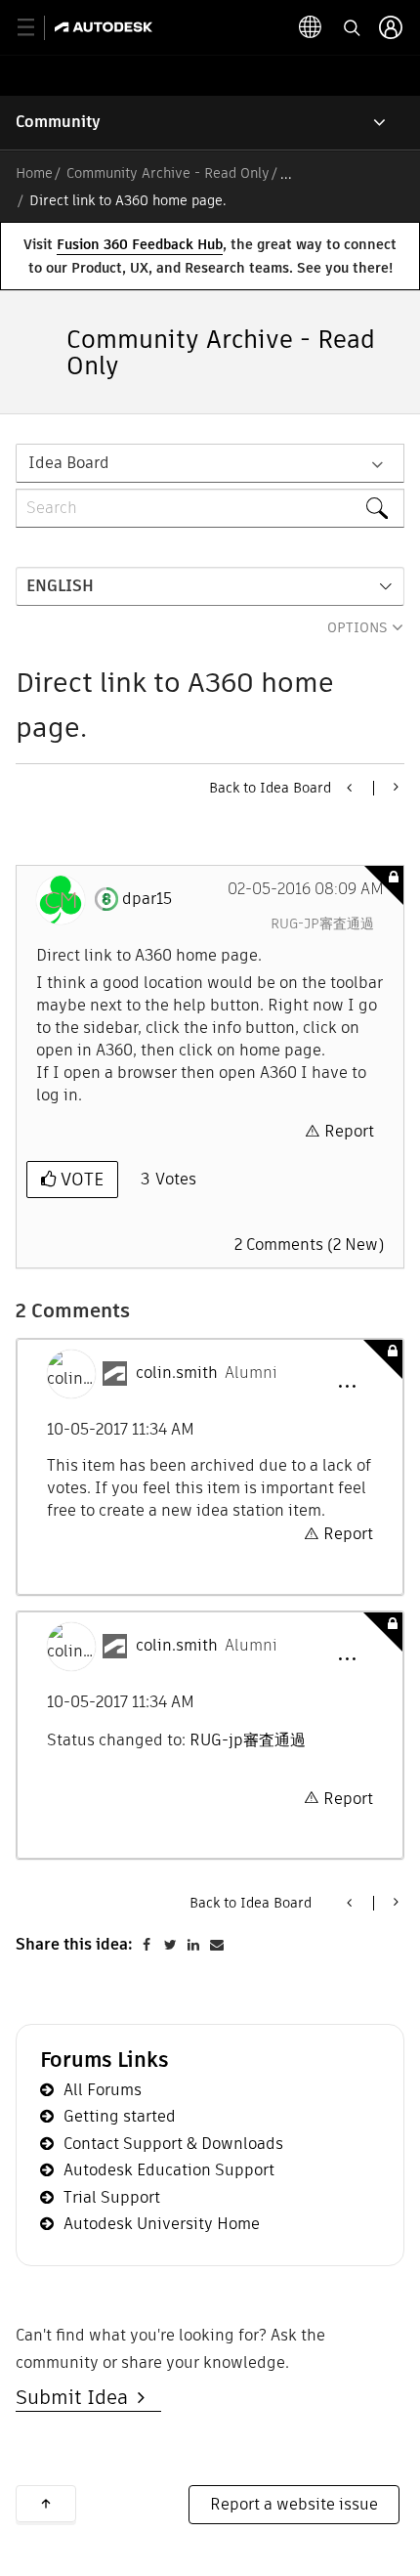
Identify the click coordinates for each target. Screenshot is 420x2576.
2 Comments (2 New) (309, 1245)
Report (349, 1131)
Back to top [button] (46, 2504)
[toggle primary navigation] (37, 28)
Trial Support (112, 2197)
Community (58, 122)
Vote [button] (80, 1179)
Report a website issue (294, 2504)
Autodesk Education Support (169, 2170)
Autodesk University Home (162, 2224)
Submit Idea (77, 2397)
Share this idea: (74, 1944)
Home (34, 173)
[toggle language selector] (311, 27)
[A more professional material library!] (351, 788)
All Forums (103, 2090)
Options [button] (357, 627)
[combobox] (210, 508)
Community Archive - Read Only (168, 173)
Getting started (120, 2116)
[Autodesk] (106, 27)
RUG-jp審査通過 (322, 923)
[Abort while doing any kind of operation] (394, 787)
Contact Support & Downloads (173, 2144)
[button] (347, 1387)
